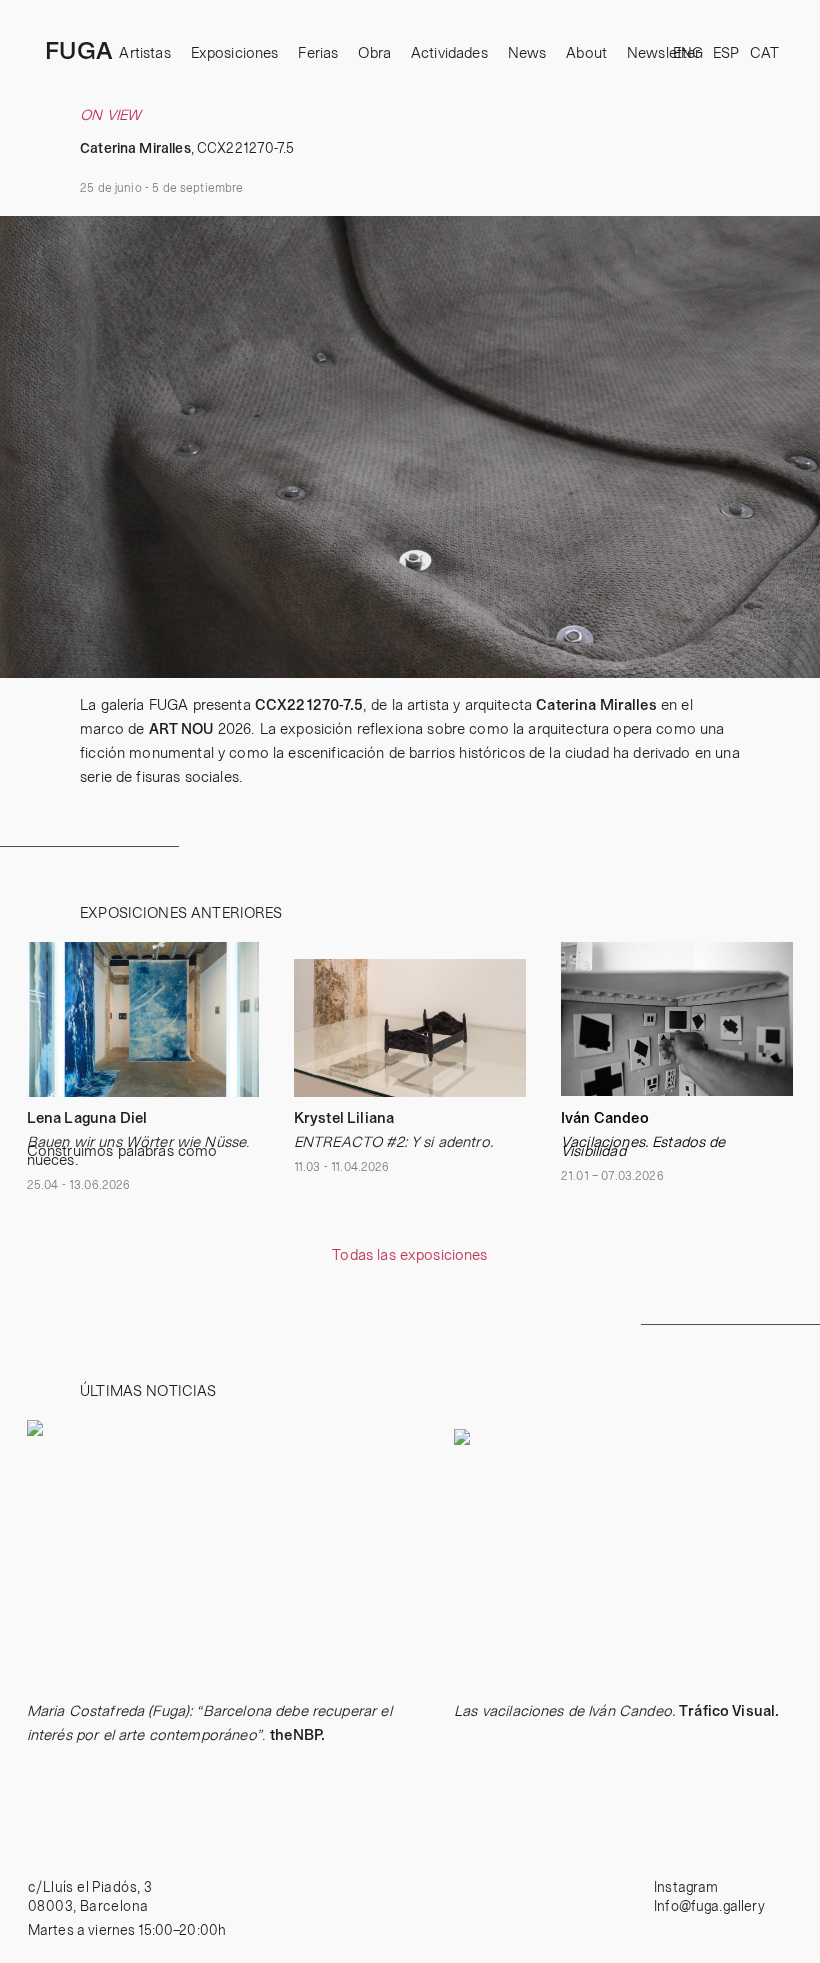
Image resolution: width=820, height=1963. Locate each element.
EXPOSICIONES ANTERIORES (181, 913)
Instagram (686, 1888)
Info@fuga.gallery (709, 1907)
